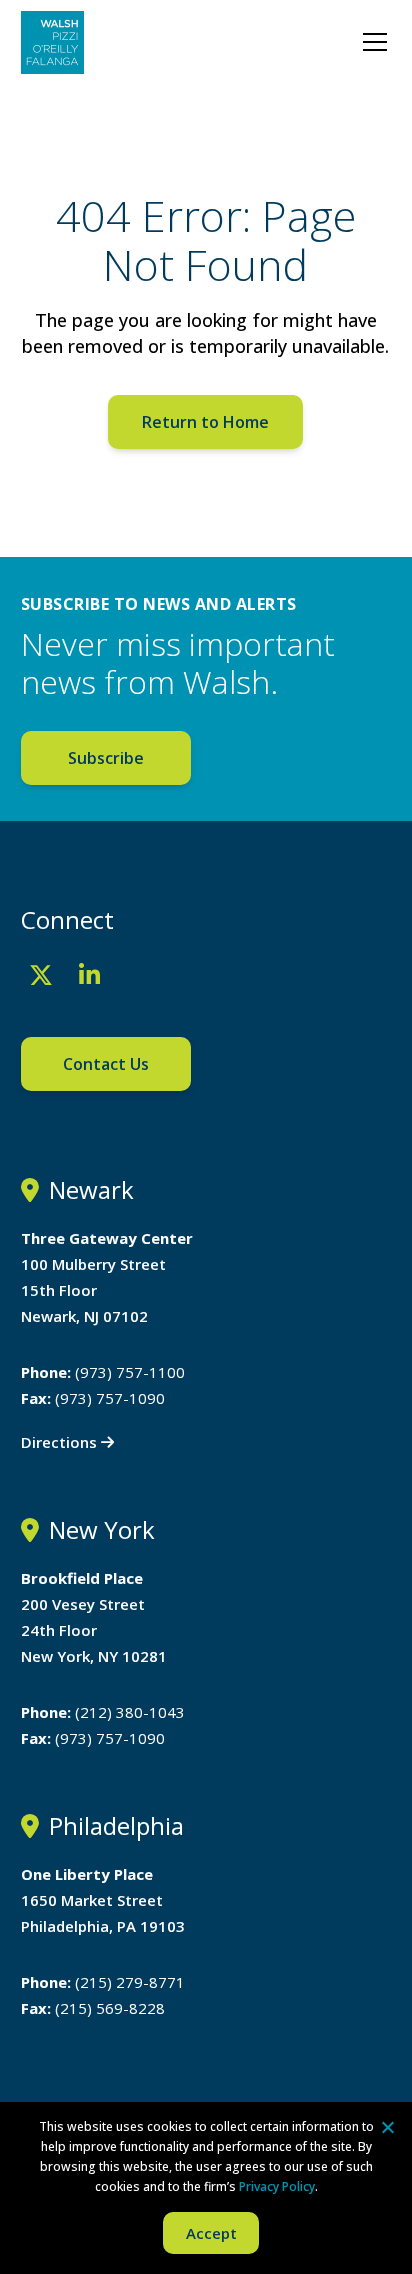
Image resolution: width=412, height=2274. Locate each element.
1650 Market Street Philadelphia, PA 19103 (103, 1900)
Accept (211, 2233)
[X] (41, 975)
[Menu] (375, 42)
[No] (387, 2127)
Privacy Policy (277, 2186)
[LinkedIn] (89, 975)
